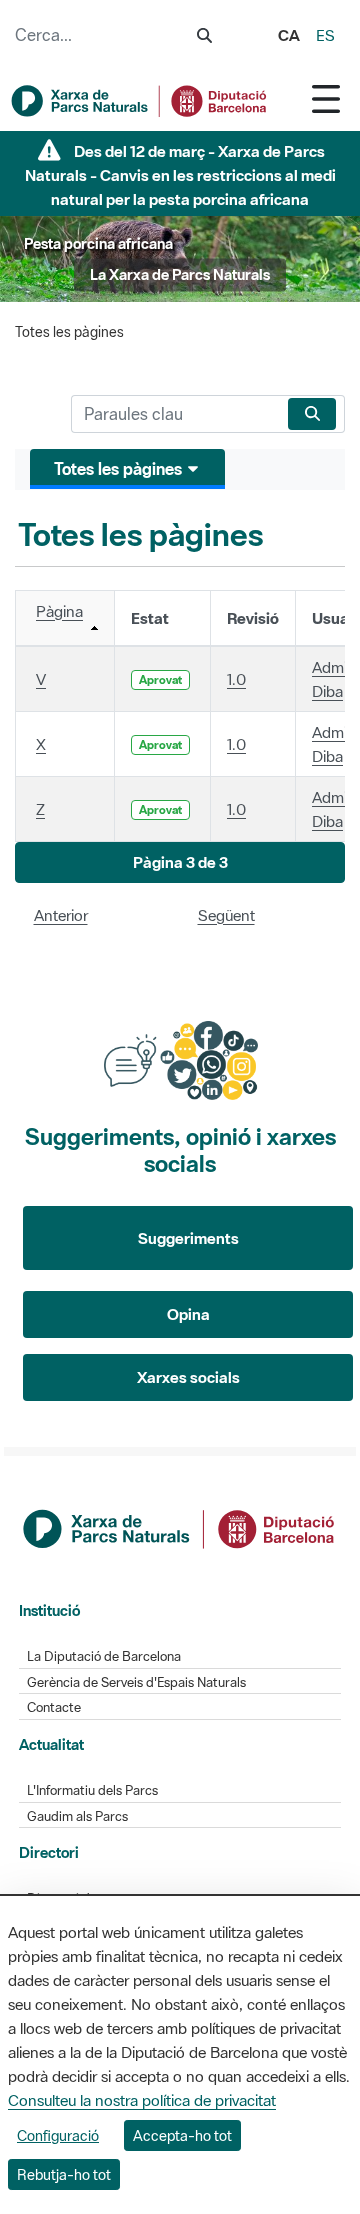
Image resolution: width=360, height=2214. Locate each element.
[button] (180, 862)
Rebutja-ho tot (64, 2174)
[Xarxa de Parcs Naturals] (140, 101)
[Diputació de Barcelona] (180, 1527)
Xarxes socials (188, 1377)
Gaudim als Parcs (77, 1816)
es (325, 35)
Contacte (54, 1707)
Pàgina (59, 611)
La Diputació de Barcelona (104, 1656)
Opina (188, 1314)
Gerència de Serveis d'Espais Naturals (136, 1682)
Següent (226, 915)
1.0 (236, 679)
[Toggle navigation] (326, 98)
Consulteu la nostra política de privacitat (142, 2100)
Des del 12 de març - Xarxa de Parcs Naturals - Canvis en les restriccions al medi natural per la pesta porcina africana (180, 175)
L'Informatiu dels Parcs (92, 1790)
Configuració (58, 2135)
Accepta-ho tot (182, 2135)
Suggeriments (188, 1238)
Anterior (61, 915)
